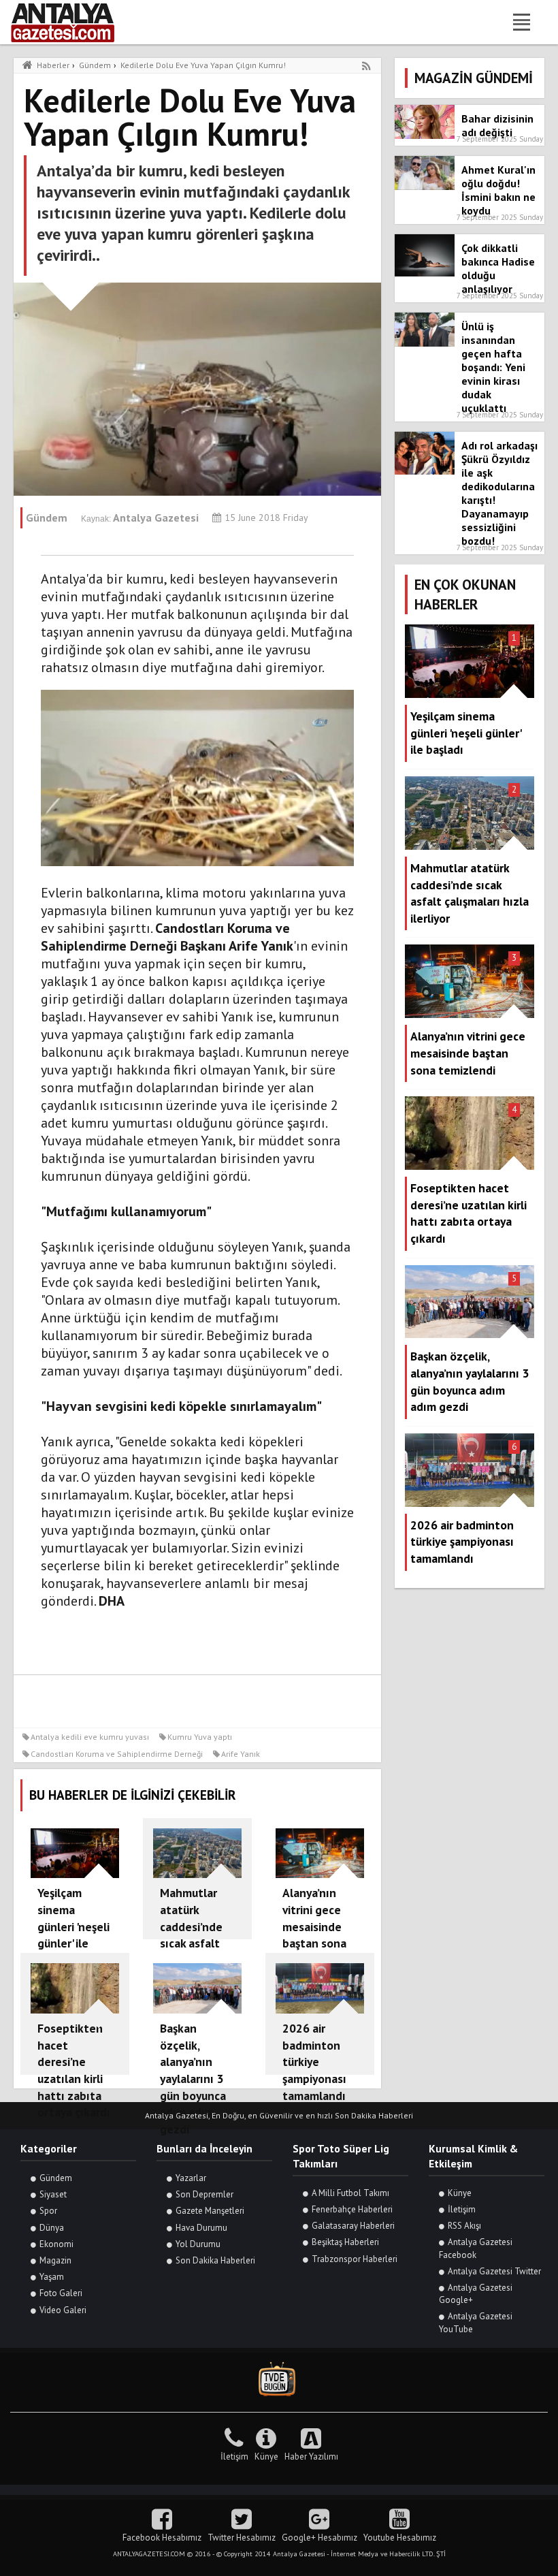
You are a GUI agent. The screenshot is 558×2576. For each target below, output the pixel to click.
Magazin (55, 2260)
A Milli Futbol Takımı (350, 2193)
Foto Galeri (61, 2293)
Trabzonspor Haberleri (355, 2259)
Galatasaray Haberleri (353, 2226)
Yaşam (52, 2277)
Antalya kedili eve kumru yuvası (90, 1737)
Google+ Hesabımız (319, 2538)
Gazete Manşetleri (210, 2211)
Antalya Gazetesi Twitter (494, 2271)
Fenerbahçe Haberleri (352, 2209)
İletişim (462, 2209)
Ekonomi (56, 2244)
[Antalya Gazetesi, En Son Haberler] (72, 22)
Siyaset (53, 2194)
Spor (48, 2211)
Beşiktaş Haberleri (345, 2242)
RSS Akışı (464, 2226)
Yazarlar (191, 2178)
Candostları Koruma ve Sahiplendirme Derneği (117, 1754)
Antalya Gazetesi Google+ (476, 2294)
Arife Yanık (241, 1754)
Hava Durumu (201, 2228)
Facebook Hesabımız (162, 2538)
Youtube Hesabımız (400, 2538)
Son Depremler (204, 2194)
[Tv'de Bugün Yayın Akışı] (279, 2380)
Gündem (56, 2178)
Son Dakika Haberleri (215, 2260)
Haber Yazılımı (311, 2456)
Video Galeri (63, 2310)
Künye (460, 2193)
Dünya (52, 2228)
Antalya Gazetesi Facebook (476, 2248)
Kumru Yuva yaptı (200, 1737)
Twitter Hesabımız (242, 2538)
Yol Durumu (198, 2244)
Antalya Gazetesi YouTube (476, 2322)
